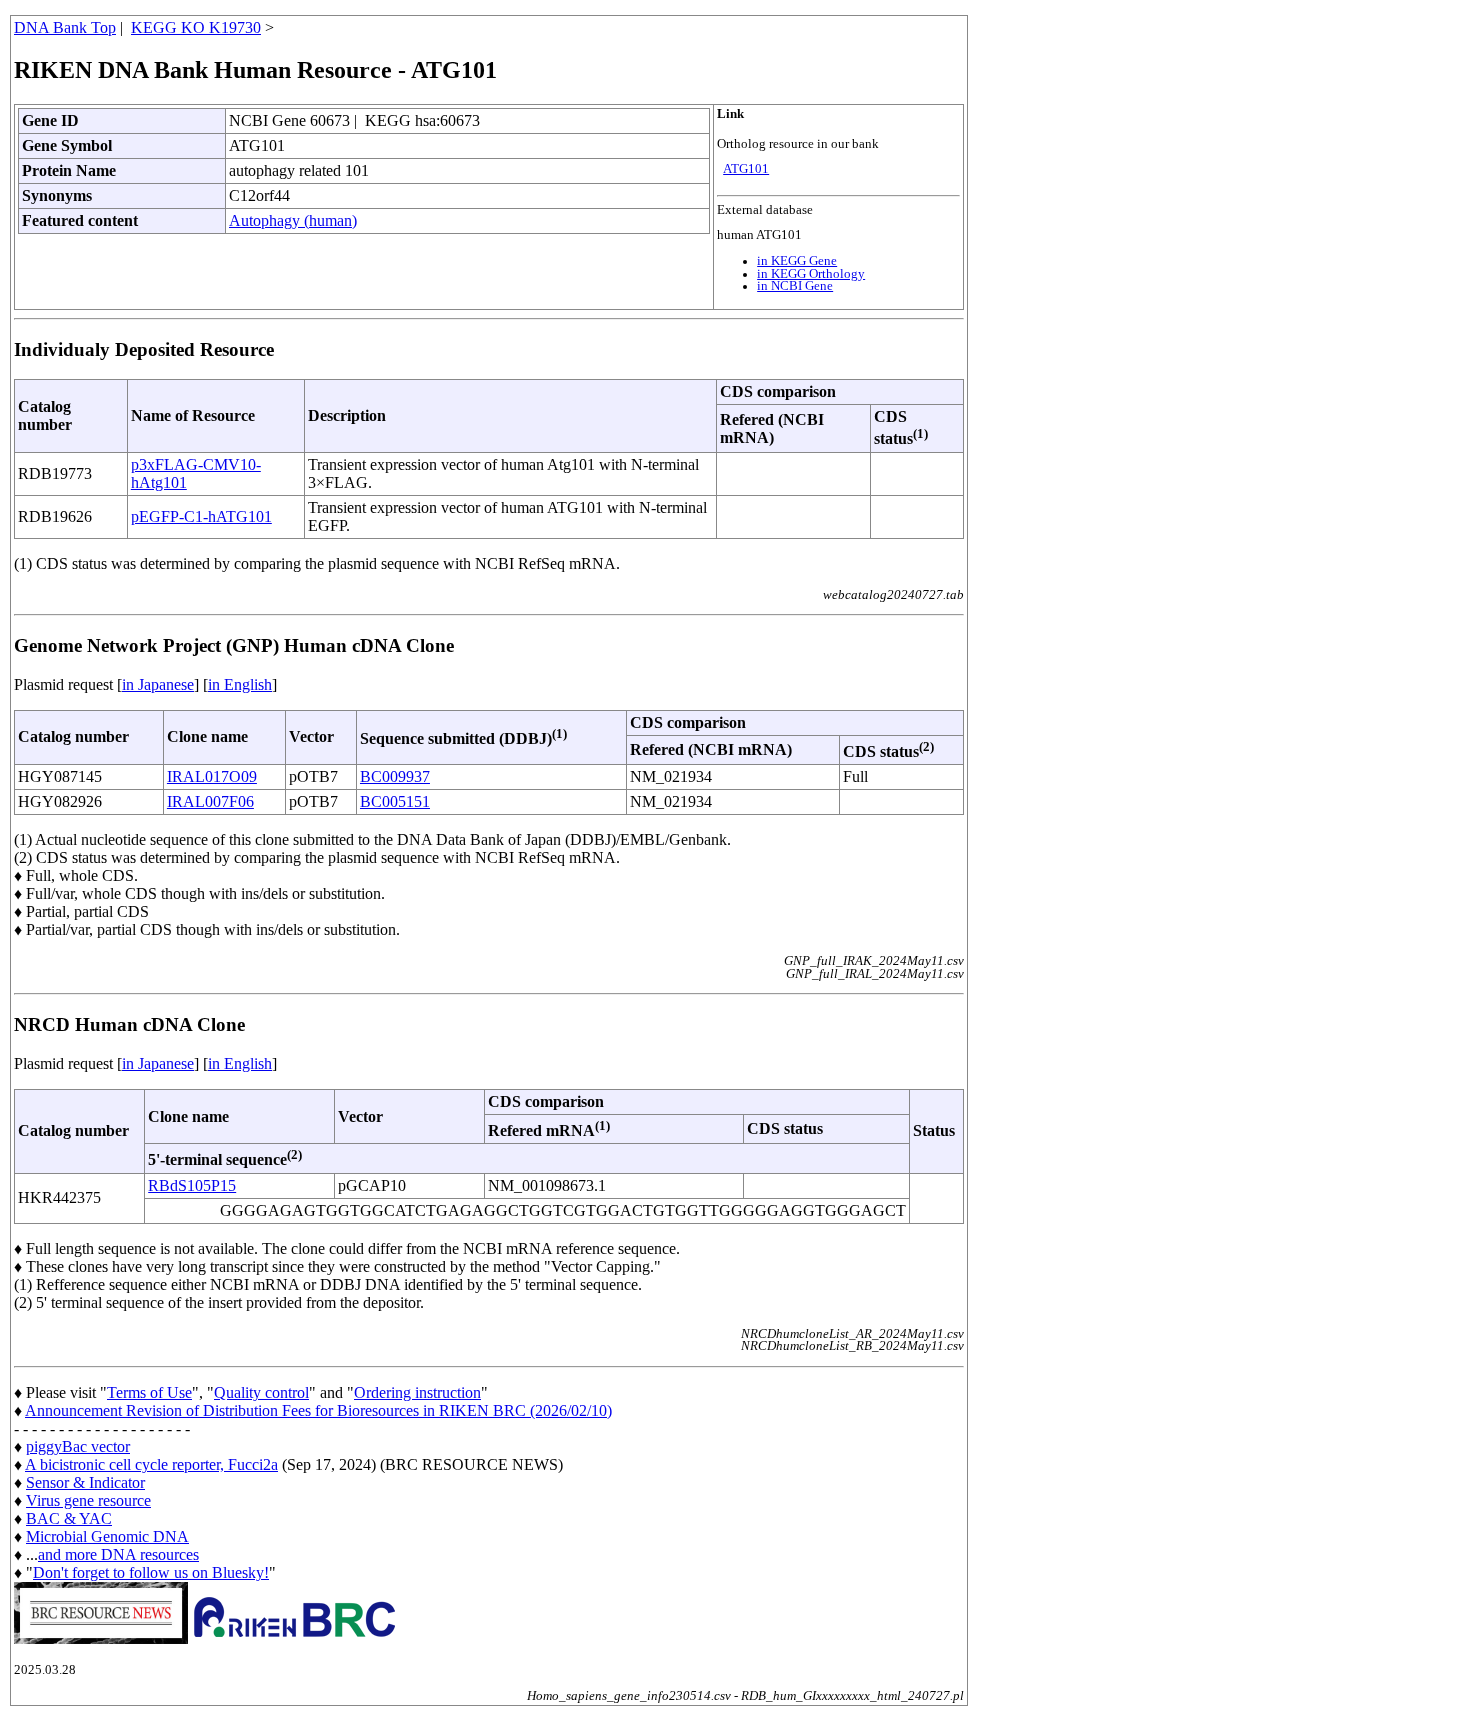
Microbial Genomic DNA (107, 1536)
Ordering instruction (417, 1392)
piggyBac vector (78, 1446)
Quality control (261, 1392)
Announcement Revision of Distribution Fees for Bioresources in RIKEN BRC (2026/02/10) (318, 1410)
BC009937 (395, 776)
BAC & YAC (69, 1518)
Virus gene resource (88, 1500)
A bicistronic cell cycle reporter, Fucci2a (151, 1464)
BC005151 (395, 801)
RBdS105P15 (192, 1185)
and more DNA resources (118, 1554)
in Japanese (158, 684)
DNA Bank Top (65, 27)
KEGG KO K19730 (196, 27)
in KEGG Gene (797, 261)
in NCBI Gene (795, 286)
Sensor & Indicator (85, 1482)
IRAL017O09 (212, 776)
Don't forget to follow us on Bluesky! (151, 1572)
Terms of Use (149, 1392)
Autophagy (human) (293, 220)
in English (240, 684)
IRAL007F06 (210, 801)
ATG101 (746, 169)
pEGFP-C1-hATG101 (201, 516)
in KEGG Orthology (811, 274)
